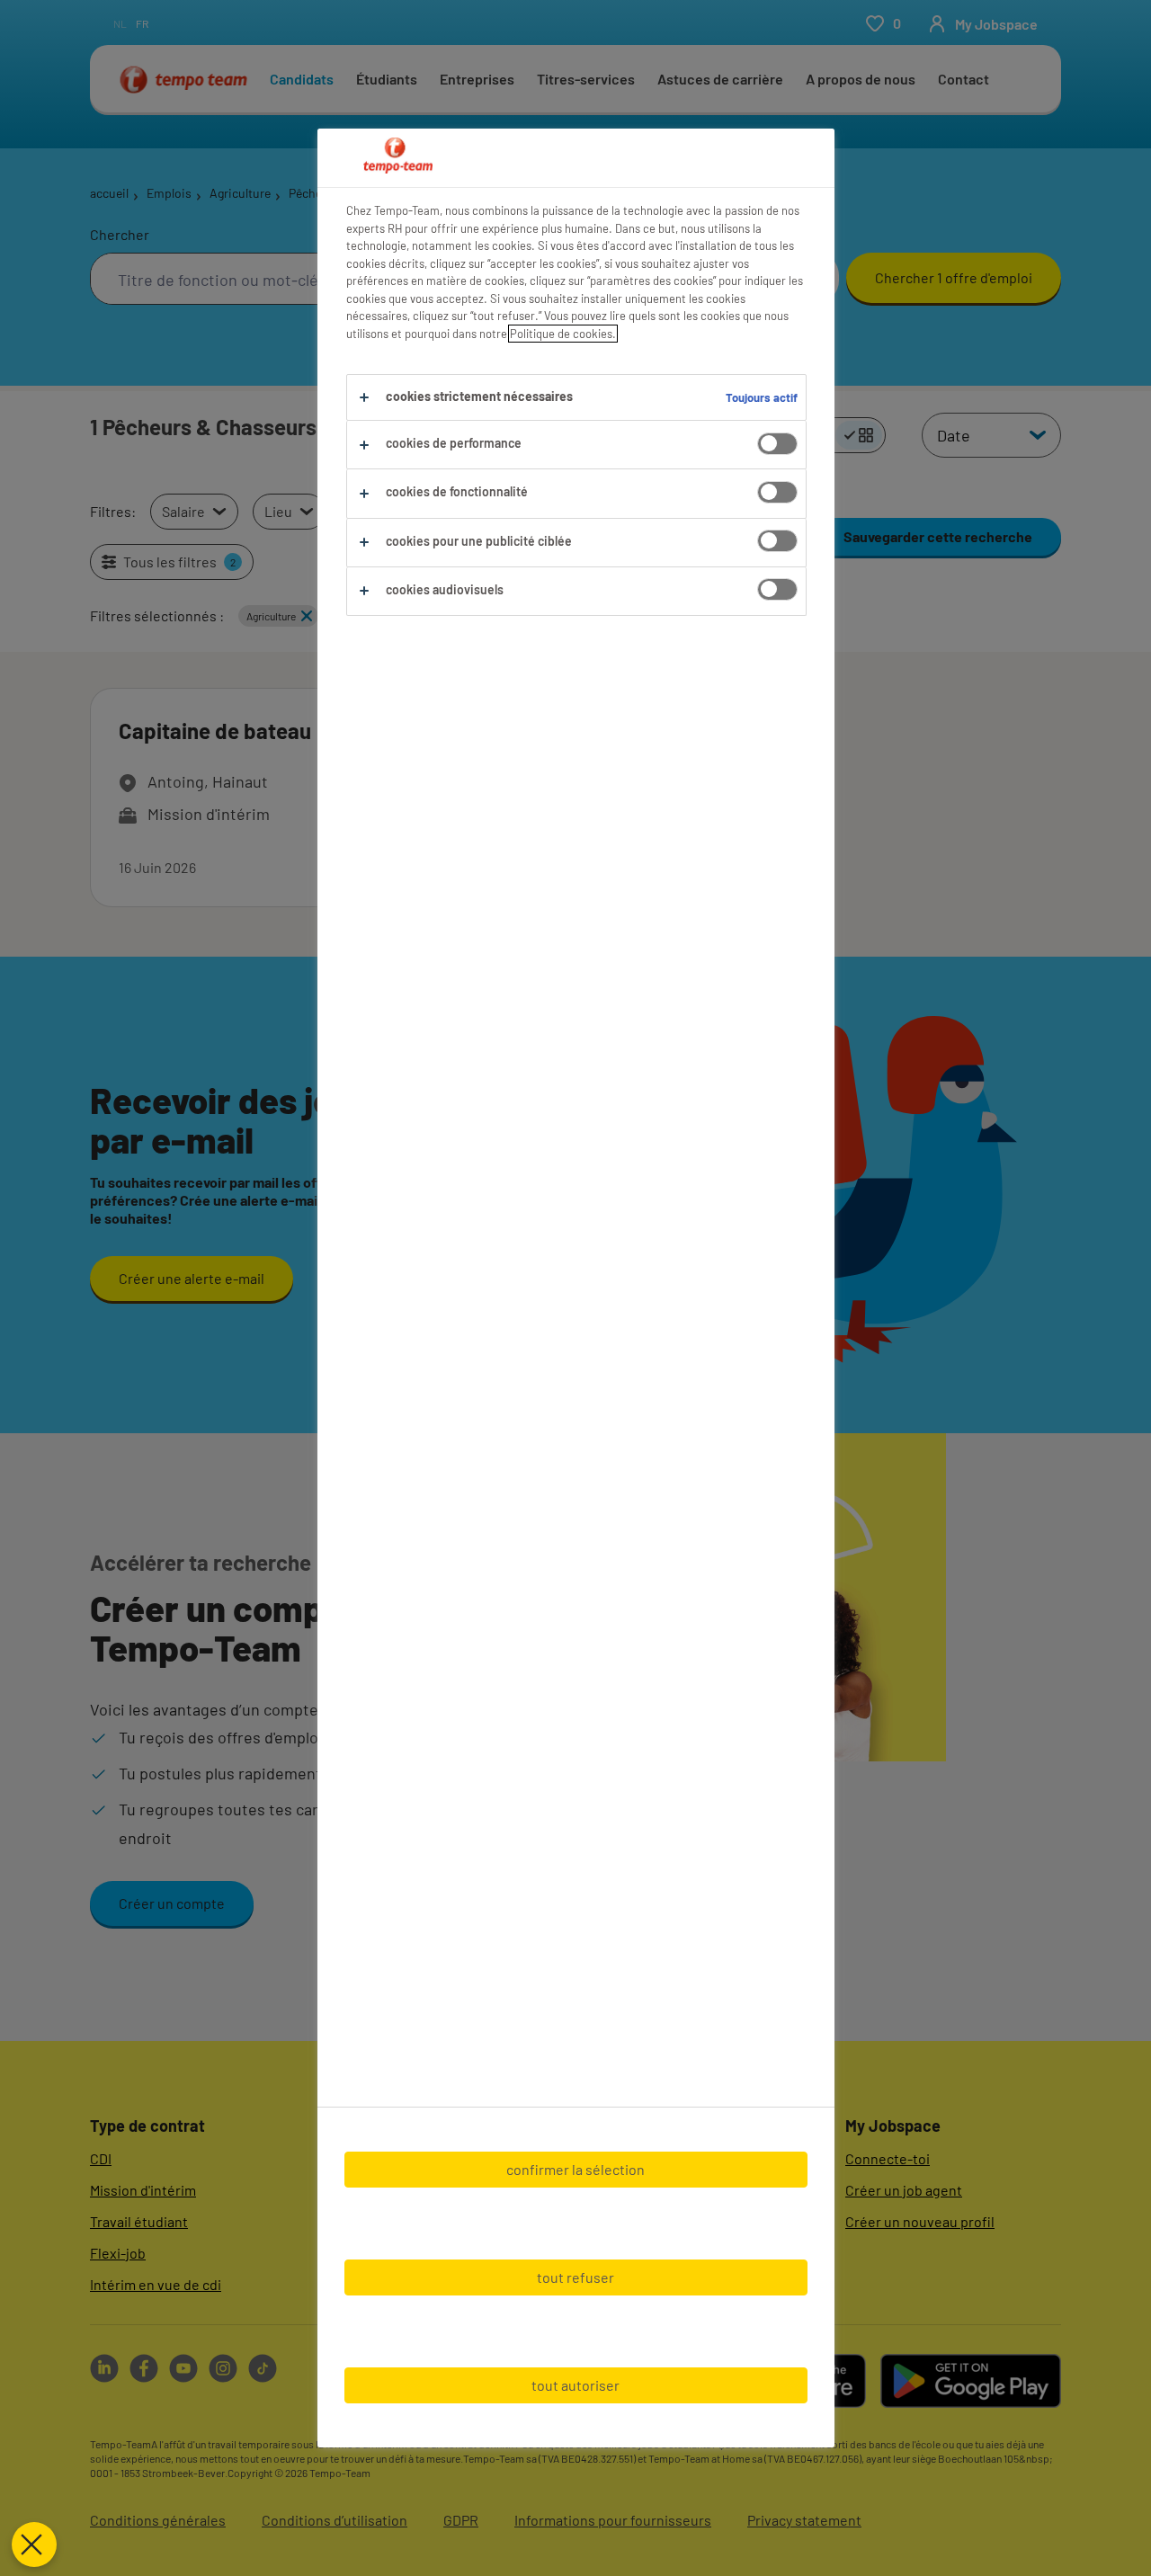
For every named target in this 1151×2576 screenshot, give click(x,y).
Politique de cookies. (563, 334)
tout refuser (575, 2277)
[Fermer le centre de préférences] (34, 2545)
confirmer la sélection (575, 2169)
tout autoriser (575, 2385)
